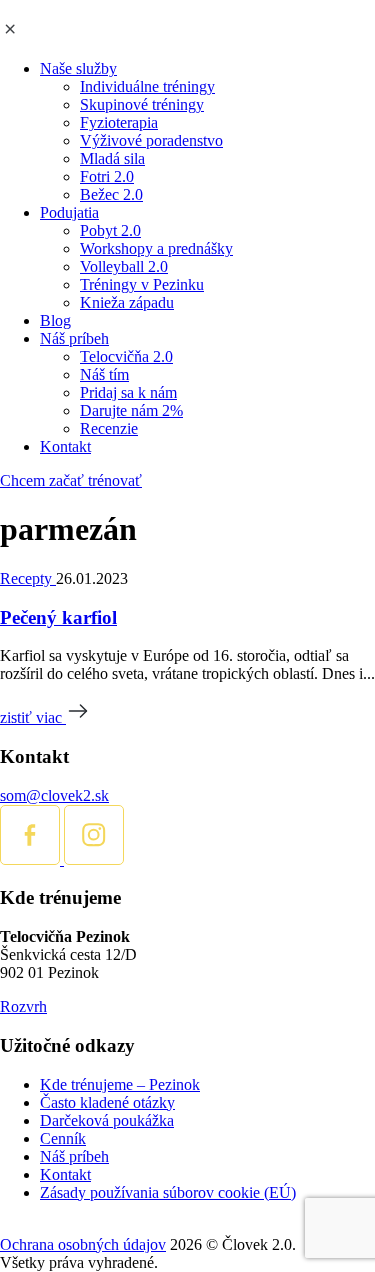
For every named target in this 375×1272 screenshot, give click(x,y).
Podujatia (69, 212)
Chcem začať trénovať (71, 480)
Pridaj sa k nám (128, 392)
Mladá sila (112, 158)
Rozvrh (23, 1006)
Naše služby (78, 68)
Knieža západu (127, 302)
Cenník (63, 1138)
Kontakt (65, 446)
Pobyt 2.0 (110, 230)
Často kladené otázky (107, 1102)
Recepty (28, 578)
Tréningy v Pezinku (142, 284)
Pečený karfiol (58, 617)
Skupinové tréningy (142, 104)
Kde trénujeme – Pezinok (120, 1084)
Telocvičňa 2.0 (126, 356)
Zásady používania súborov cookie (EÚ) (168, 1192)
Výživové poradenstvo (151, 140)
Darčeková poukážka (107, 1120)
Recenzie (109, 428)
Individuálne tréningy (147, 86)
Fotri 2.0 (107, 176)
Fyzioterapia (119, 122)
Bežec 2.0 (111, 194)
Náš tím (104, 374)
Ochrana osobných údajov (83, 1244)
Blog (55, 320)
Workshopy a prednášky (156, 248)
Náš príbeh (74, 338)
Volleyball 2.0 (124, 266)
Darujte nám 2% (131, 410)
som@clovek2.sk (54, 795)
